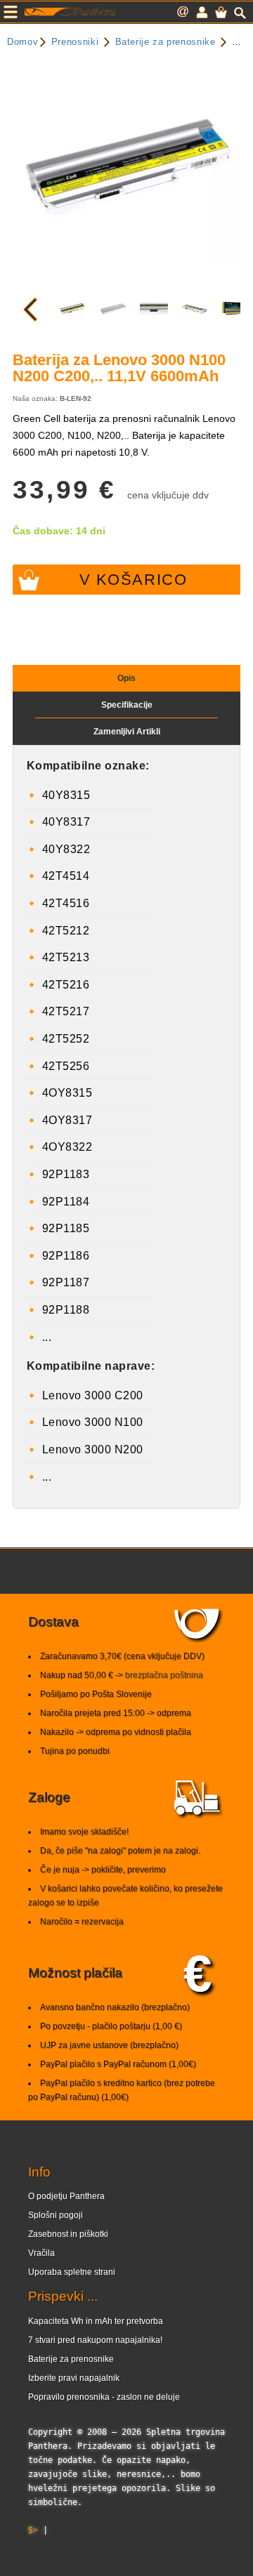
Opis (126, 678)
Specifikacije (127, 705)
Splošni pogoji (56, 2215)
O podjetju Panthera (66, 2196)
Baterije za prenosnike (71, 2359)
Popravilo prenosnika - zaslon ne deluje (104, 2397)
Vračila (41, 2253)
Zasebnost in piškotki (68, 2234)
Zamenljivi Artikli (127, 732)
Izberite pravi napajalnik (74, 2378)
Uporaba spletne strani (72, 2272)
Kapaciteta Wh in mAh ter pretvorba (96, 2321)
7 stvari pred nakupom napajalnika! (95, 2340)
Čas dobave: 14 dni (59, 531)
